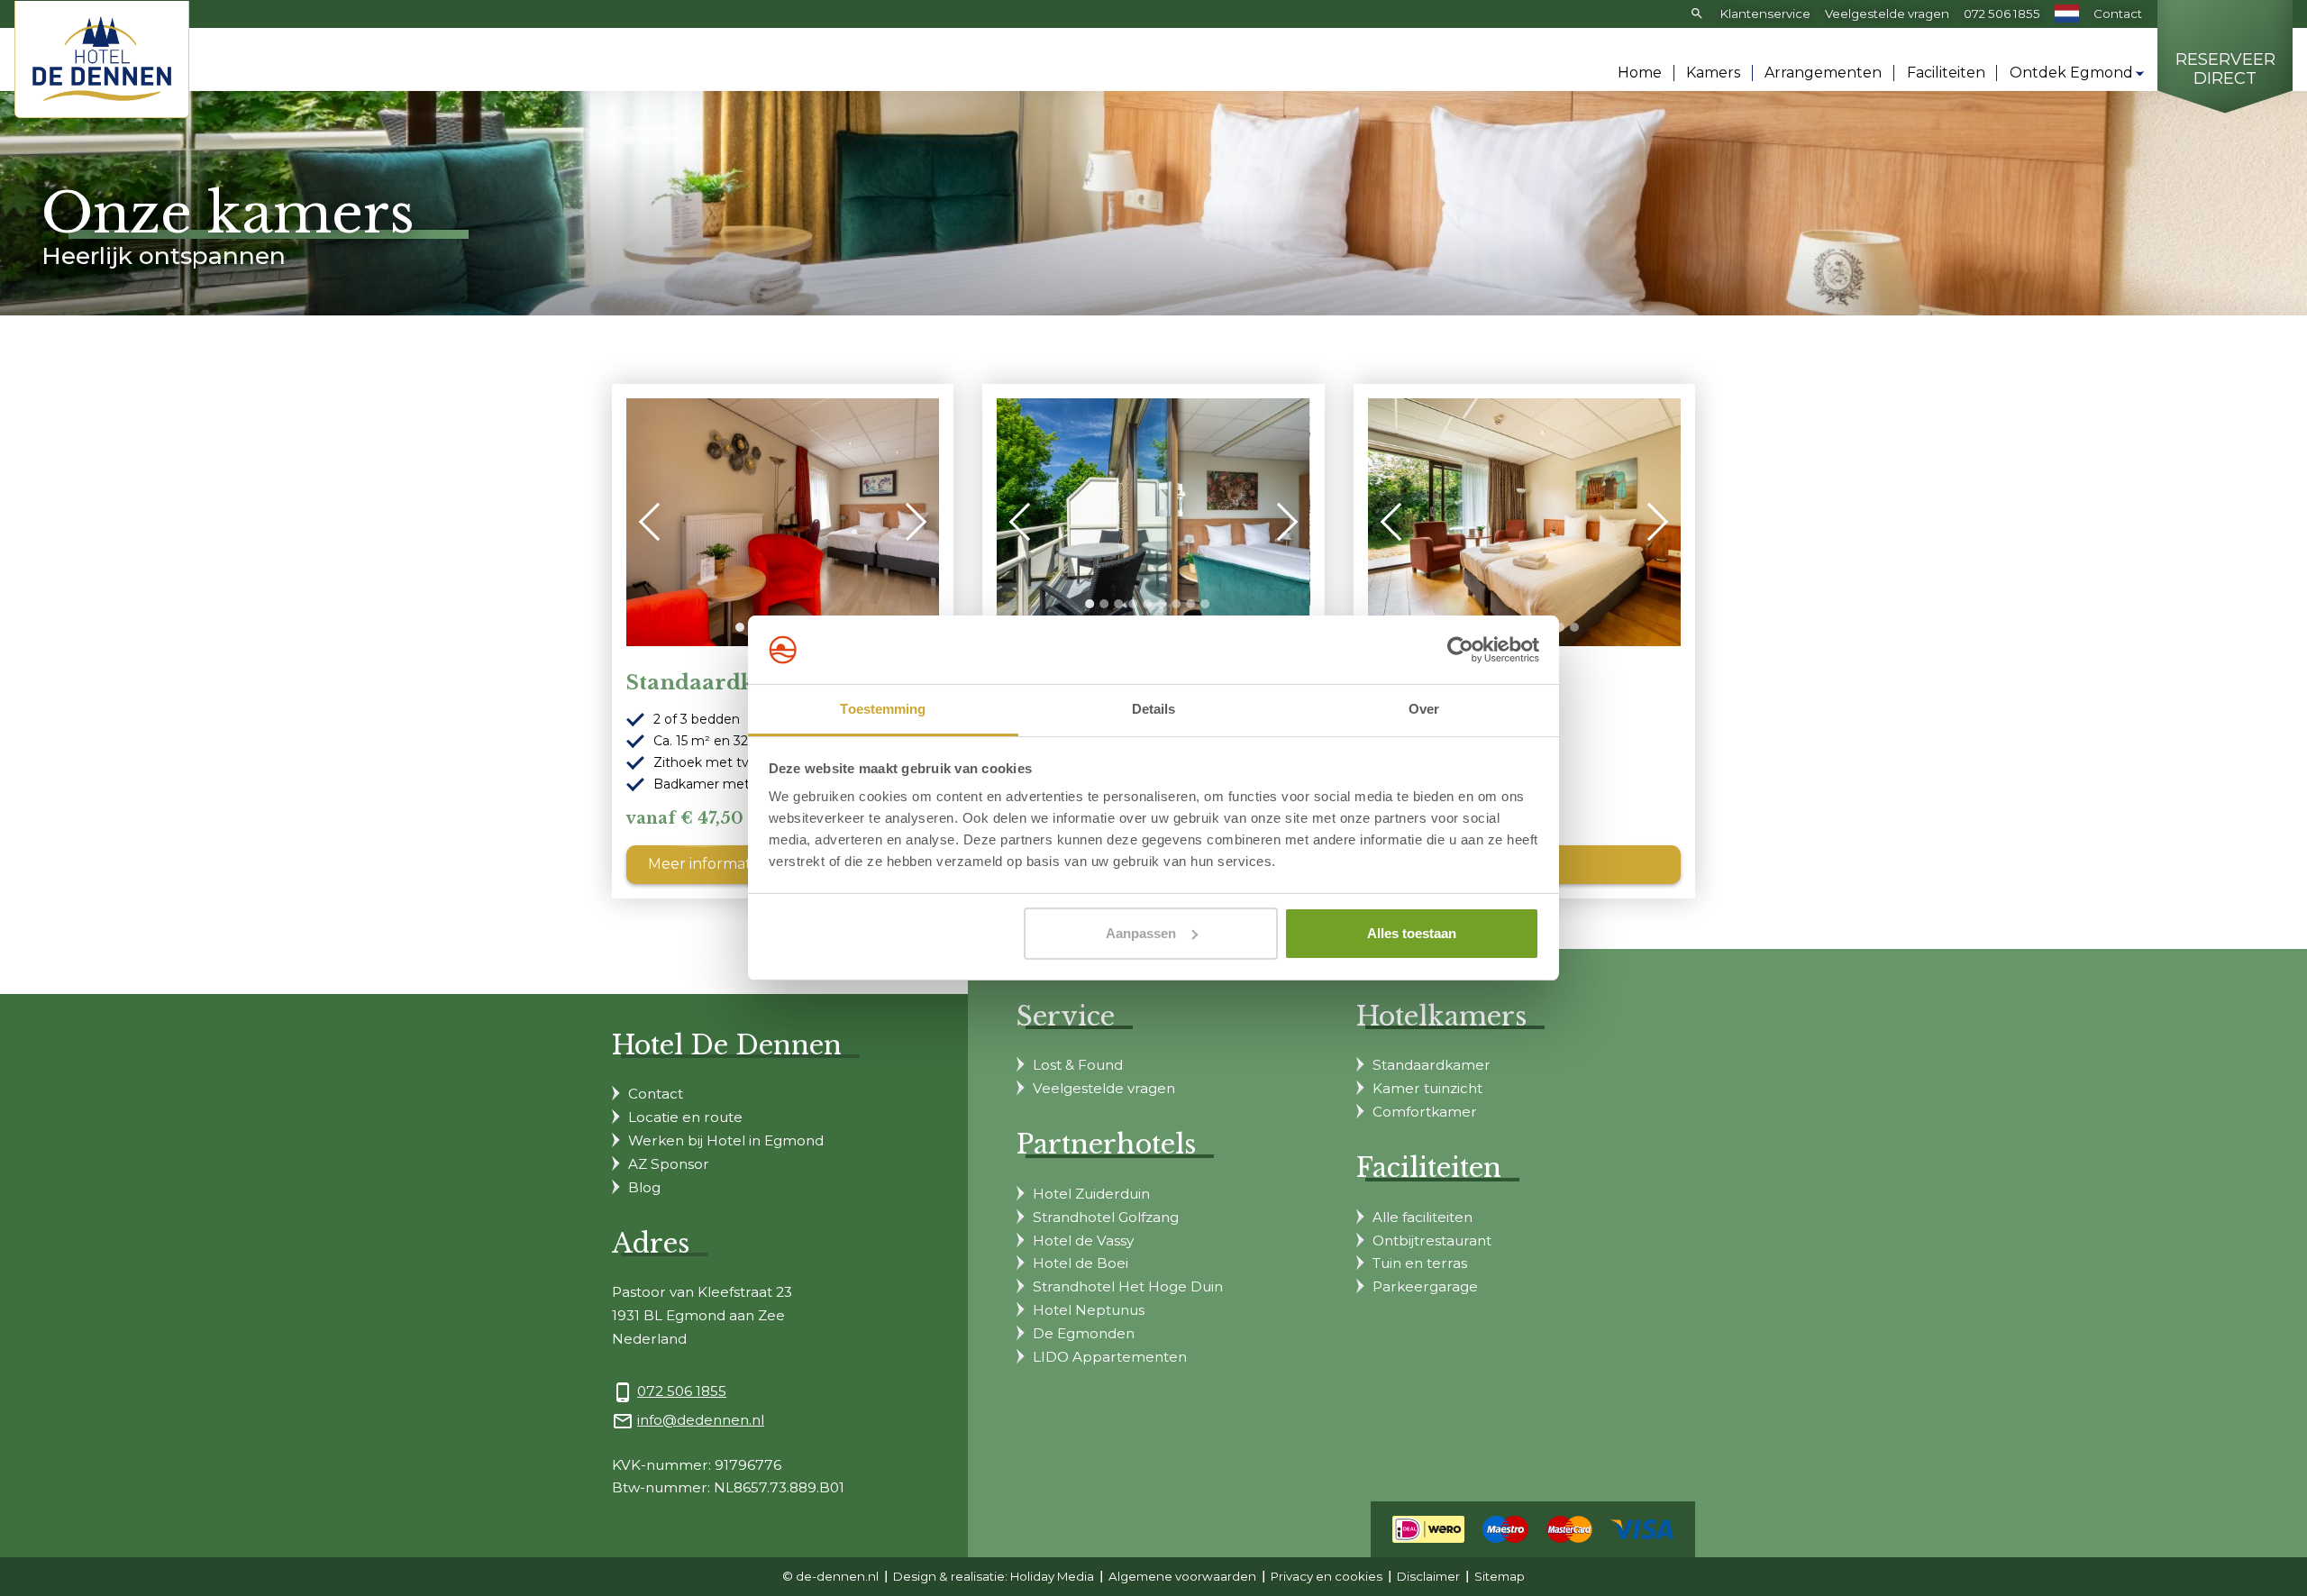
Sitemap (1500, 1576)
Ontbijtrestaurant (1432, 1240)
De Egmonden (1084, 1333)
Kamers (1713, 73)
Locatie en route (685, 1117)
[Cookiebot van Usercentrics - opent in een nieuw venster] (1460, 650)
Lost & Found (1078, 1065)
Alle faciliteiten (1422, 1217)
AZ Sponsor (669, 1164)
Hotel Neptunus (1089, 1310)
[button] (740, 627)
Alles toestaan (1412, 933)
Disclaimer (1428, 1576)
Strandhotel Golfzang (1106, 1217)
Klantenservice (1765, 14)
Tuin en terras (1420, 1263)
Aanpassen (1141, 933)
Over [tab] (1424, 709)
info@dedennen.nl (701, 1420)
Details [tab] (1154, 709)
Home (1640, 73)
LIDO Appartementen (1110, 1357)
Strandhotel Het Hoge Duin (1128, 1286)
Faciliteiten (1946, 73)
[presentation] (658, 522)
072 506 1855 (2002, 14)
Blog (644, 1187)
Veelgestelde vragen (1887, 14)
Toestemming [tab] (883, 709)
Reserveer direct (2225, 70)
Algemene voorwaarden (1182, 1576)
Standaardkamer (1432, 1065)
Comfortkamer (1425, 1112)
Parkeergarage (1425, 1286)
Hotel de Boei (1081, 1263)
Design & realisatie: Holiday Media (994, 1576)
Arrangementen (1823, 73)
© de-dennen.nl (830, 1576)
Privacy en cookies (1327, 1576)
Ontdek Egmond (2071, 73)
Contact (2118, 14)
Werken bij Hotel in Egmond (726, 1140)
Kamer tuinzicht (1427, 1088)
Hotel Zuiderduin (1091, 1194)
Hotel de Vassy (1083, 1240)
